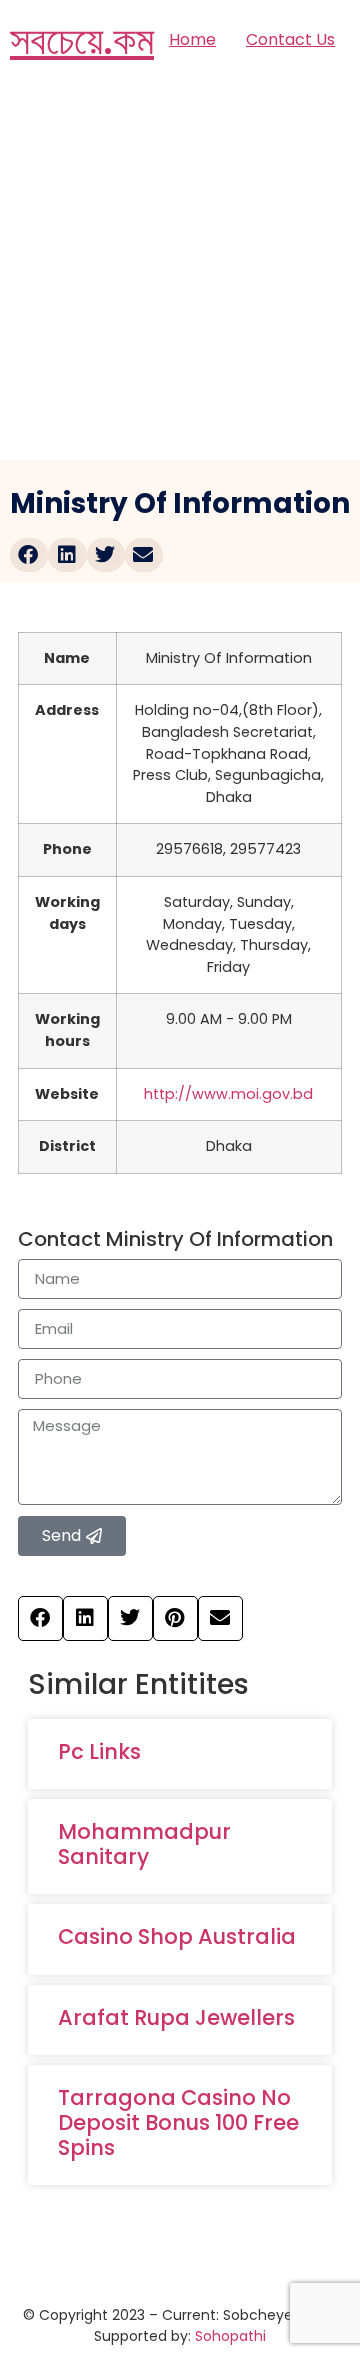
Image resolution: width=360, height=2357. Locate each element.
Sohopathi (230, 2336)
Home (192, 39)
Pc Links (99, 1751)
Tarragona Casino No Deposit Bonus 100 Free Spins (178, 2122)
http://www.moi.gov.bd (228, 1094)
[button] (29, 555)
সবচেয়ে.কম (82, 40)
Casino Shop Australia (177, 1936)
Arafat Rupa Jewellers (176, 2017)
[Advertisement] (180, 270)
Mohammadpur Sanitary (144, 1844)
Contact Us (290, 39)
